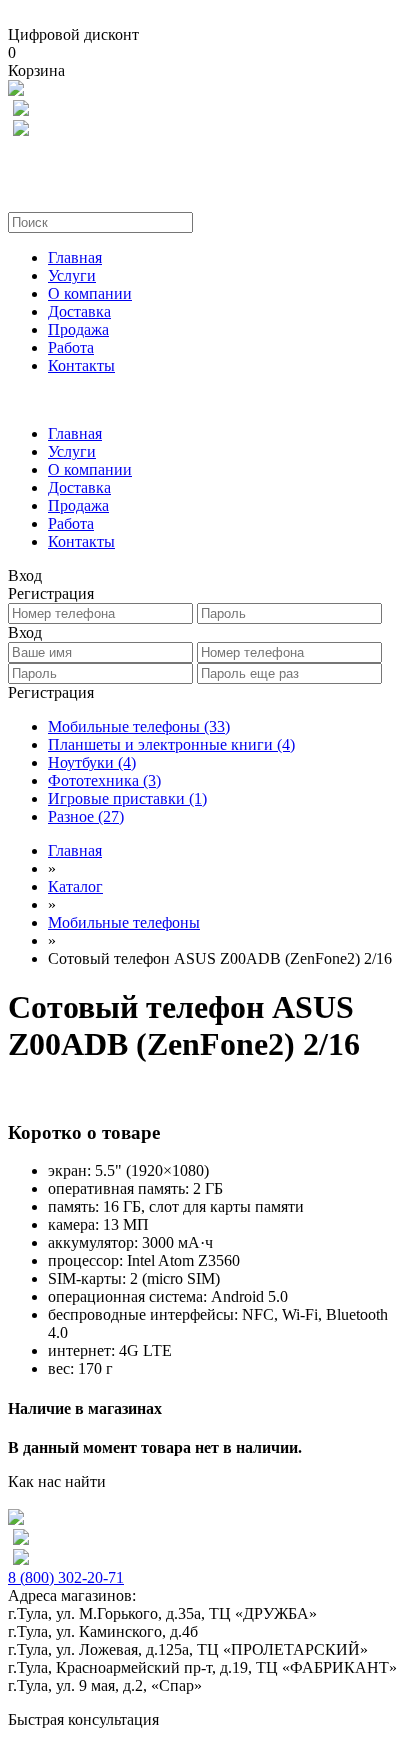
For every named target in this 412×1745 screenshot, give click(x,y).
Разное (86, 816)
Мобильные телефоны (139, 726)
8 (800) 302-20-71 (66, 1577)
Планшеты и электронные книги (171, 744)
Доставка (79, 311)
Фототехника (104, 780)
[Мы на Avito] (16, 90)
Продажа (78, 329)
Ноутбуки (92, 762)
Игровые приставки (127, 798)
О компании (90, 293)
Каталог (75, 886)
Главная (75, 257)
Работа (71, 347)
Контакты (81, 365)
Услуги (72, 275)
